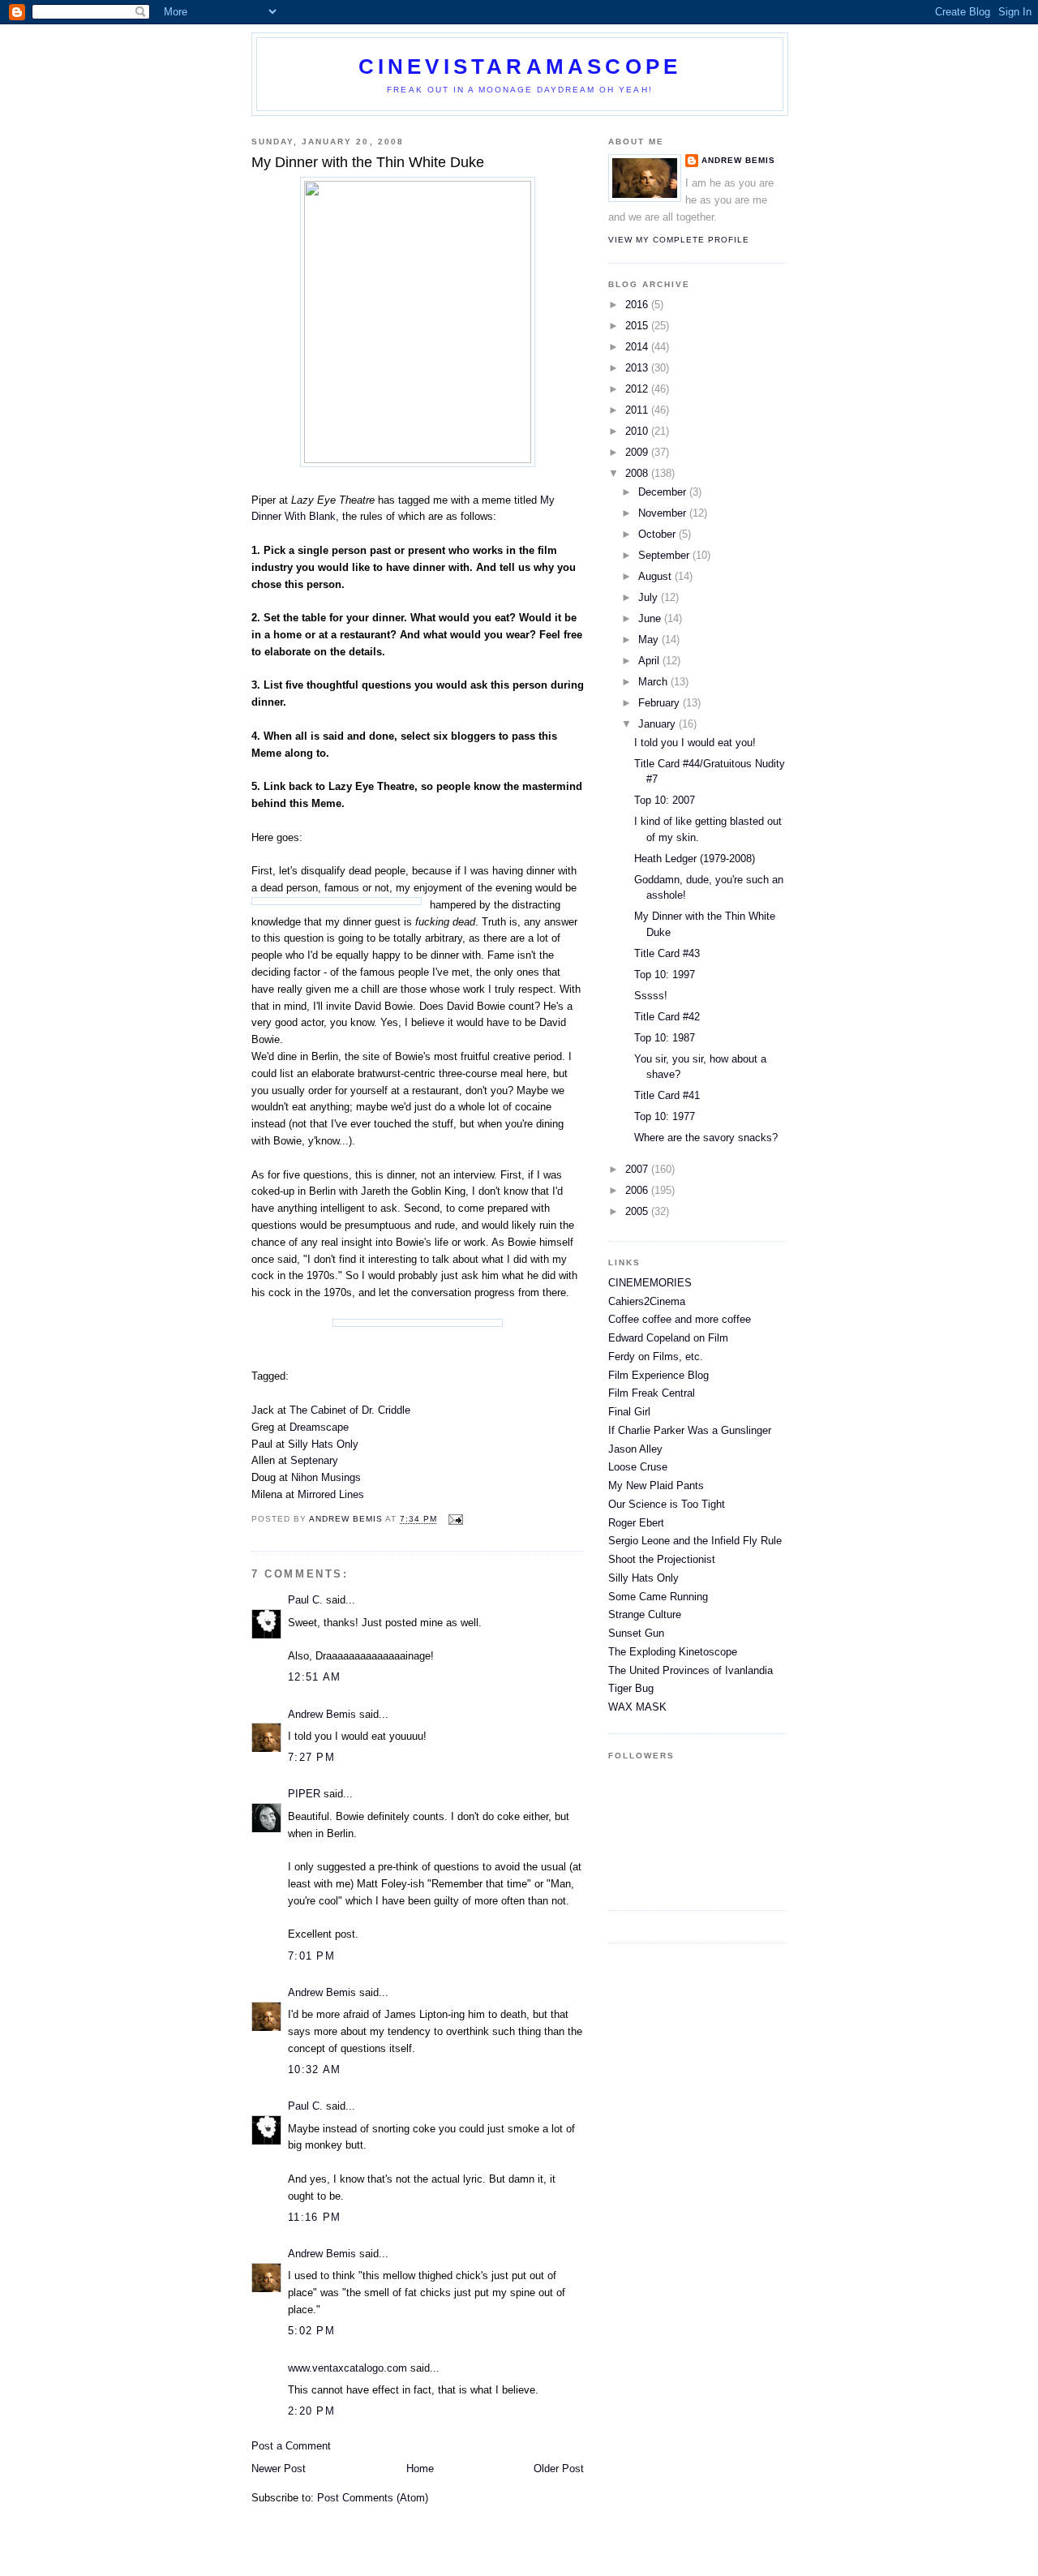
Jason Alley (635, 1449)
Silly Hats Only (323, 1444)
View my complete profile (679, 240)
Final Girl (629, 1412)
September (665, 555)
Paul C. (305, 1600)
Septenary (314, 1460)
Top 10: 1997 (665, 975)
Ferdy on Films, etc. (656, 1357)
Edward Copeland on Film (668, 1338)
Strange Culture (645, 1614)
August (656, 576)
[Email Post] (455, 1520)
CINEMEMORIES (650, 1283)
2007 (638, 1169)
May (650, 640)
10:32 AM (314, 2069)
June (651, 618)
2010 (638, 431)
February (661, 703)
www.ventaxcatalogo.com (347, 2368)
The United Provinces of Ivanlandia (691, 1670)
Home (420, 2469)
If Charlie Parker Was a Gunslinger (690, 1430)
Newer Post (279, 2469)
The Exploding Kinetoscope (673, 1652)
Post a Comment (291, 2446)
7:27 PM (311, 1757)
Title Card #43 (667, 953)
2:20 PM (311, 2411)
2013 (638, 368)
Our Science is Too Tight (667, 1504)
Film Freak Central (652, 1393)
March (654, 682)
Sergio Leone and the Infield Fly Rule (695, 1541)
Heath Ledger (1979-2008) (695, 859)
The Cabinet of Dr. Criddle (350, 1410)
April (650, 661)
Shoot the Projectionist (662, 1559)
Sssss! (651, 996)
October (658, 534)
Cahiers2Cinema (647, 1301)
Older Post (559, 2469)
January (658, 724)
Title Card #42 (667, 1017)
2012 (638, 389)
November (664, 513)
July (650, 597)
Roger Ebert (636, 1523)
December (664, 492)
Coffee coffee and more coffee (680, 1319)
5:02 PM (311, 2331)
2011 (638, 410)
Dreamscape (319, 1427)
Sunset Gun (636, 1633)
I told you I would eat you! (695, 743)
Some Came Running (658, 1597)
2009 (638, 452)
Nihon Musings (326, 1477)
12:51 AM (314, 1677)
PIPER (304, 1794)
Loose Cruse (638, 1467)
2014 (638, 347)
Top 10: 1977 (665, 1116)
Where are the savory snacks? (706, 1138)
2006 (638, 1190)
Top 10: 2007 (665, 800)
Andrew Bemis (322, 1714)
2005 (638, 1211)
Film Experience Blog (658, 1375)
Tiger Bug (631, 1688)
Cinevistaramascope (520, 67)
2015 (638, 326)
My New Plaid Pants (656, 1485)
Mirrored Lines (331, 1494)
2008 (638, 473)
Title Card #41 (667, 1095)
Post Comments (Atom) (373, 2498)
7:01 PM (311, 1956)
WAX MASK (637, 1707)
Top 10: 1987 (665, 1038)
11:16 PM (314, 2217)
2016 (638, 305)
